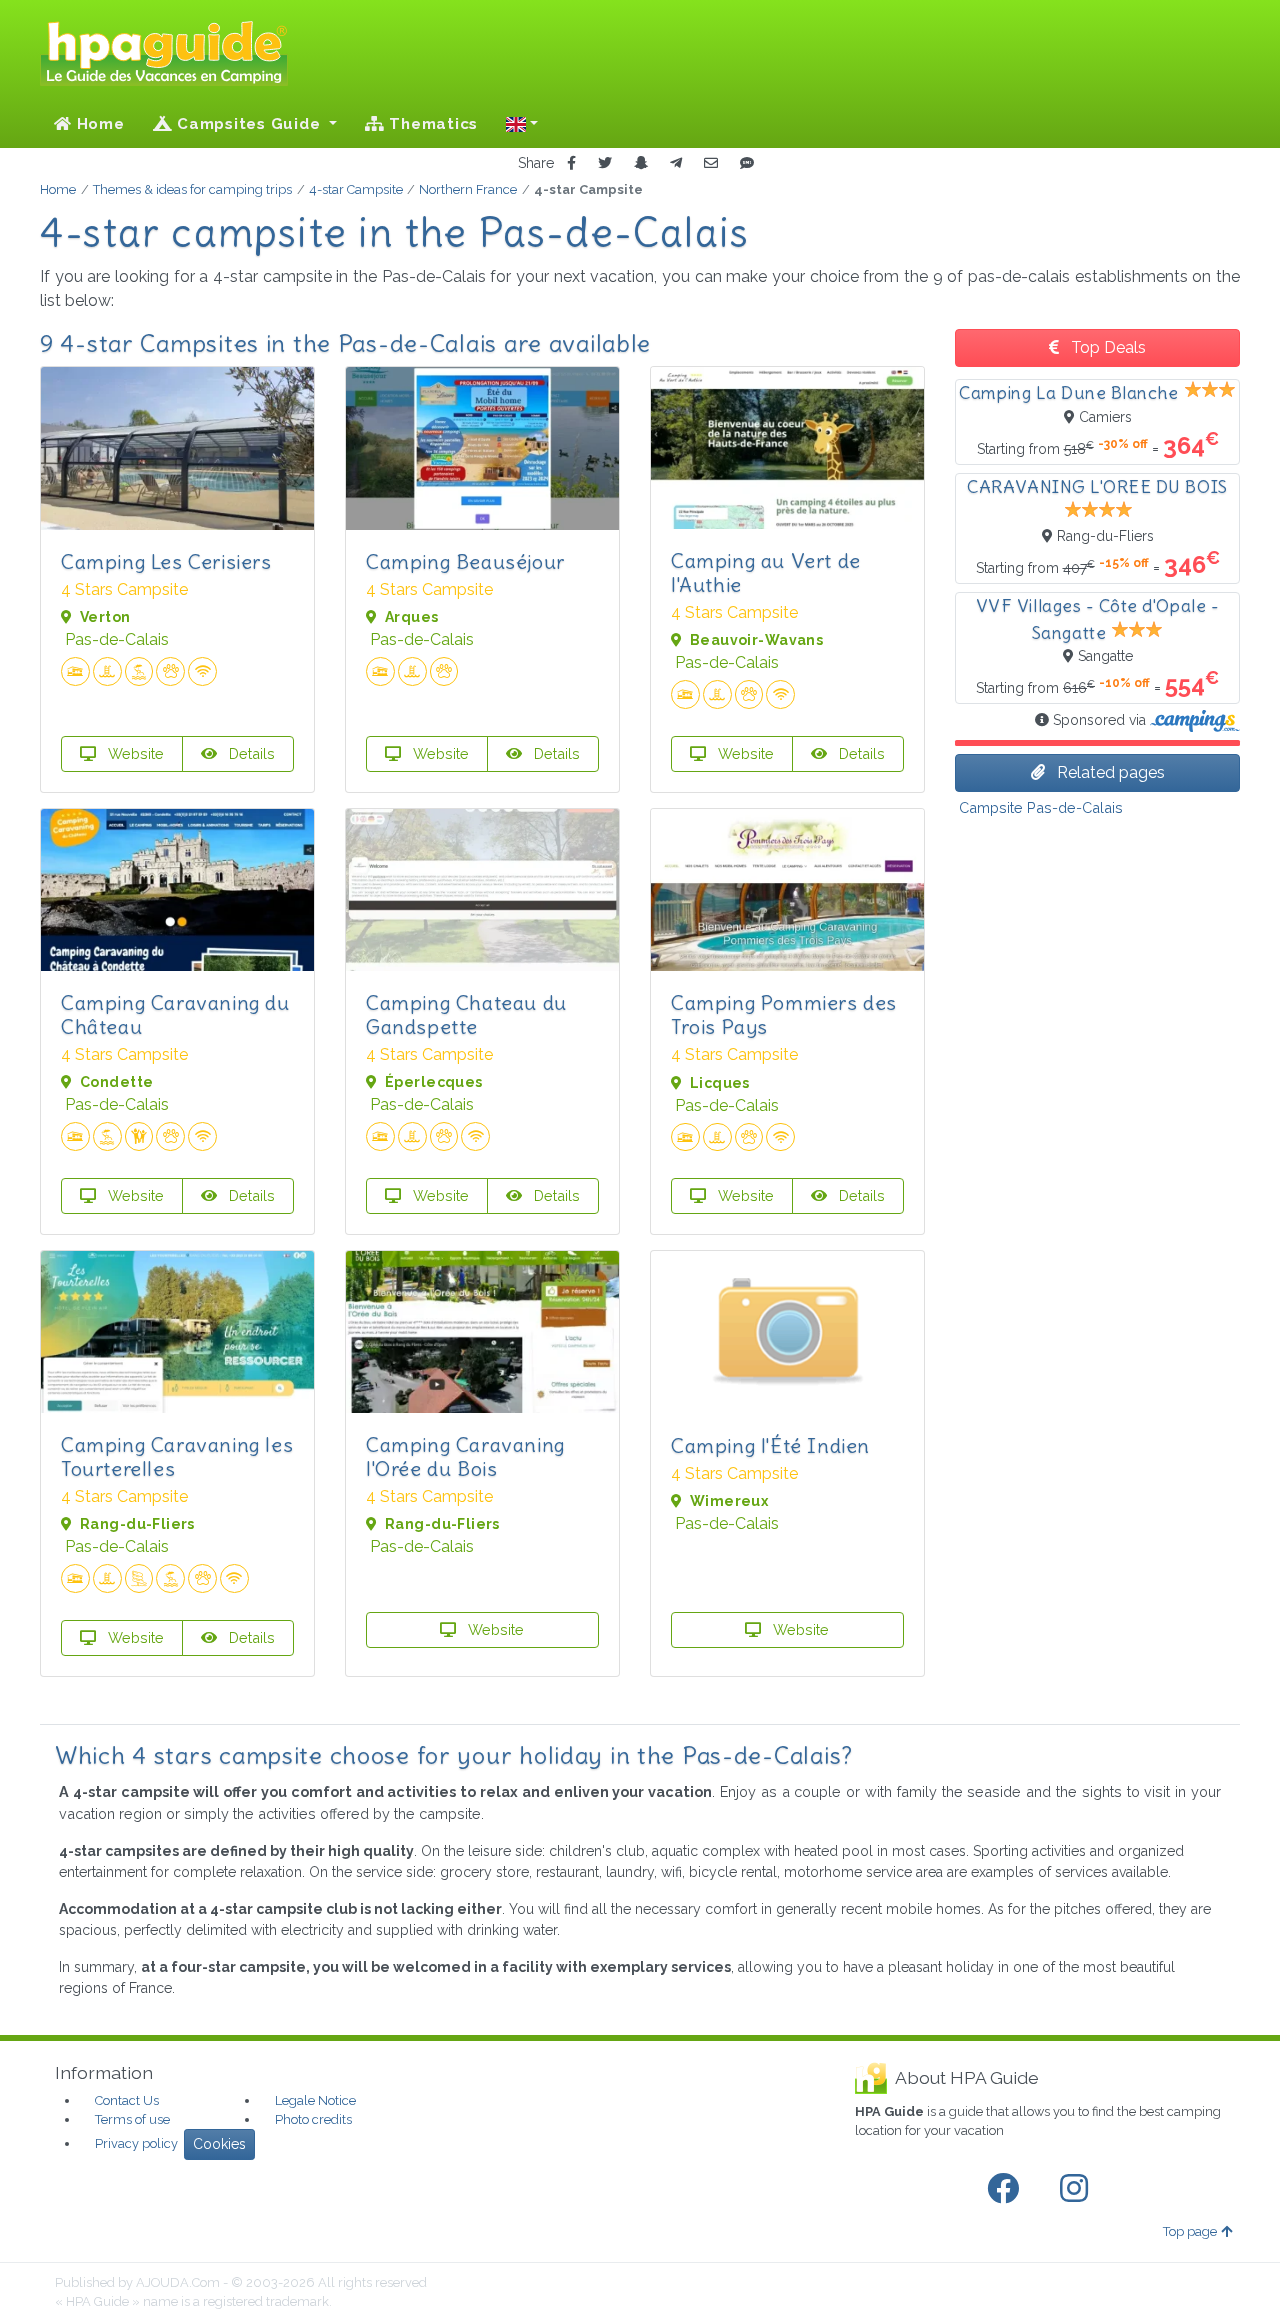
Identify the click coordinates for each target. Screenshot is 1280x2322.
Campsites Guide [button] (248, 124)
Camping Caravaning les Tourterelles (177, 1456)
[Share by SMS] (747, 163)
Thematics (432, 124)
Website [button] (134, 753)
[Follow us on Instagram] (1078, 2189)
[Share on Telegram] (676, 163)
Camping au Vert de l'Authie (766, 572)
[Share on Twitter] (605, 163)
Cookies (219, 2144)
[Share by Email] (711, 163)
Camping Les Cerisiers (166, 561)
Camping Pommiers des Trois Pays (784, 1014)
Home (98, 124)
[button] (522, 124)
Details (250, 753)
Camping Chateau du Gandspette (466, 1014)
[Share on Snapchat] (641, 163)
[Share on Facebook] (571, 163)
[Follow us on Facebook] (1007, 2189)
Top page (1190, 2231)
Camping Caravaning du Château (175, 1014)
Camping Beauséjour (465, 561)
